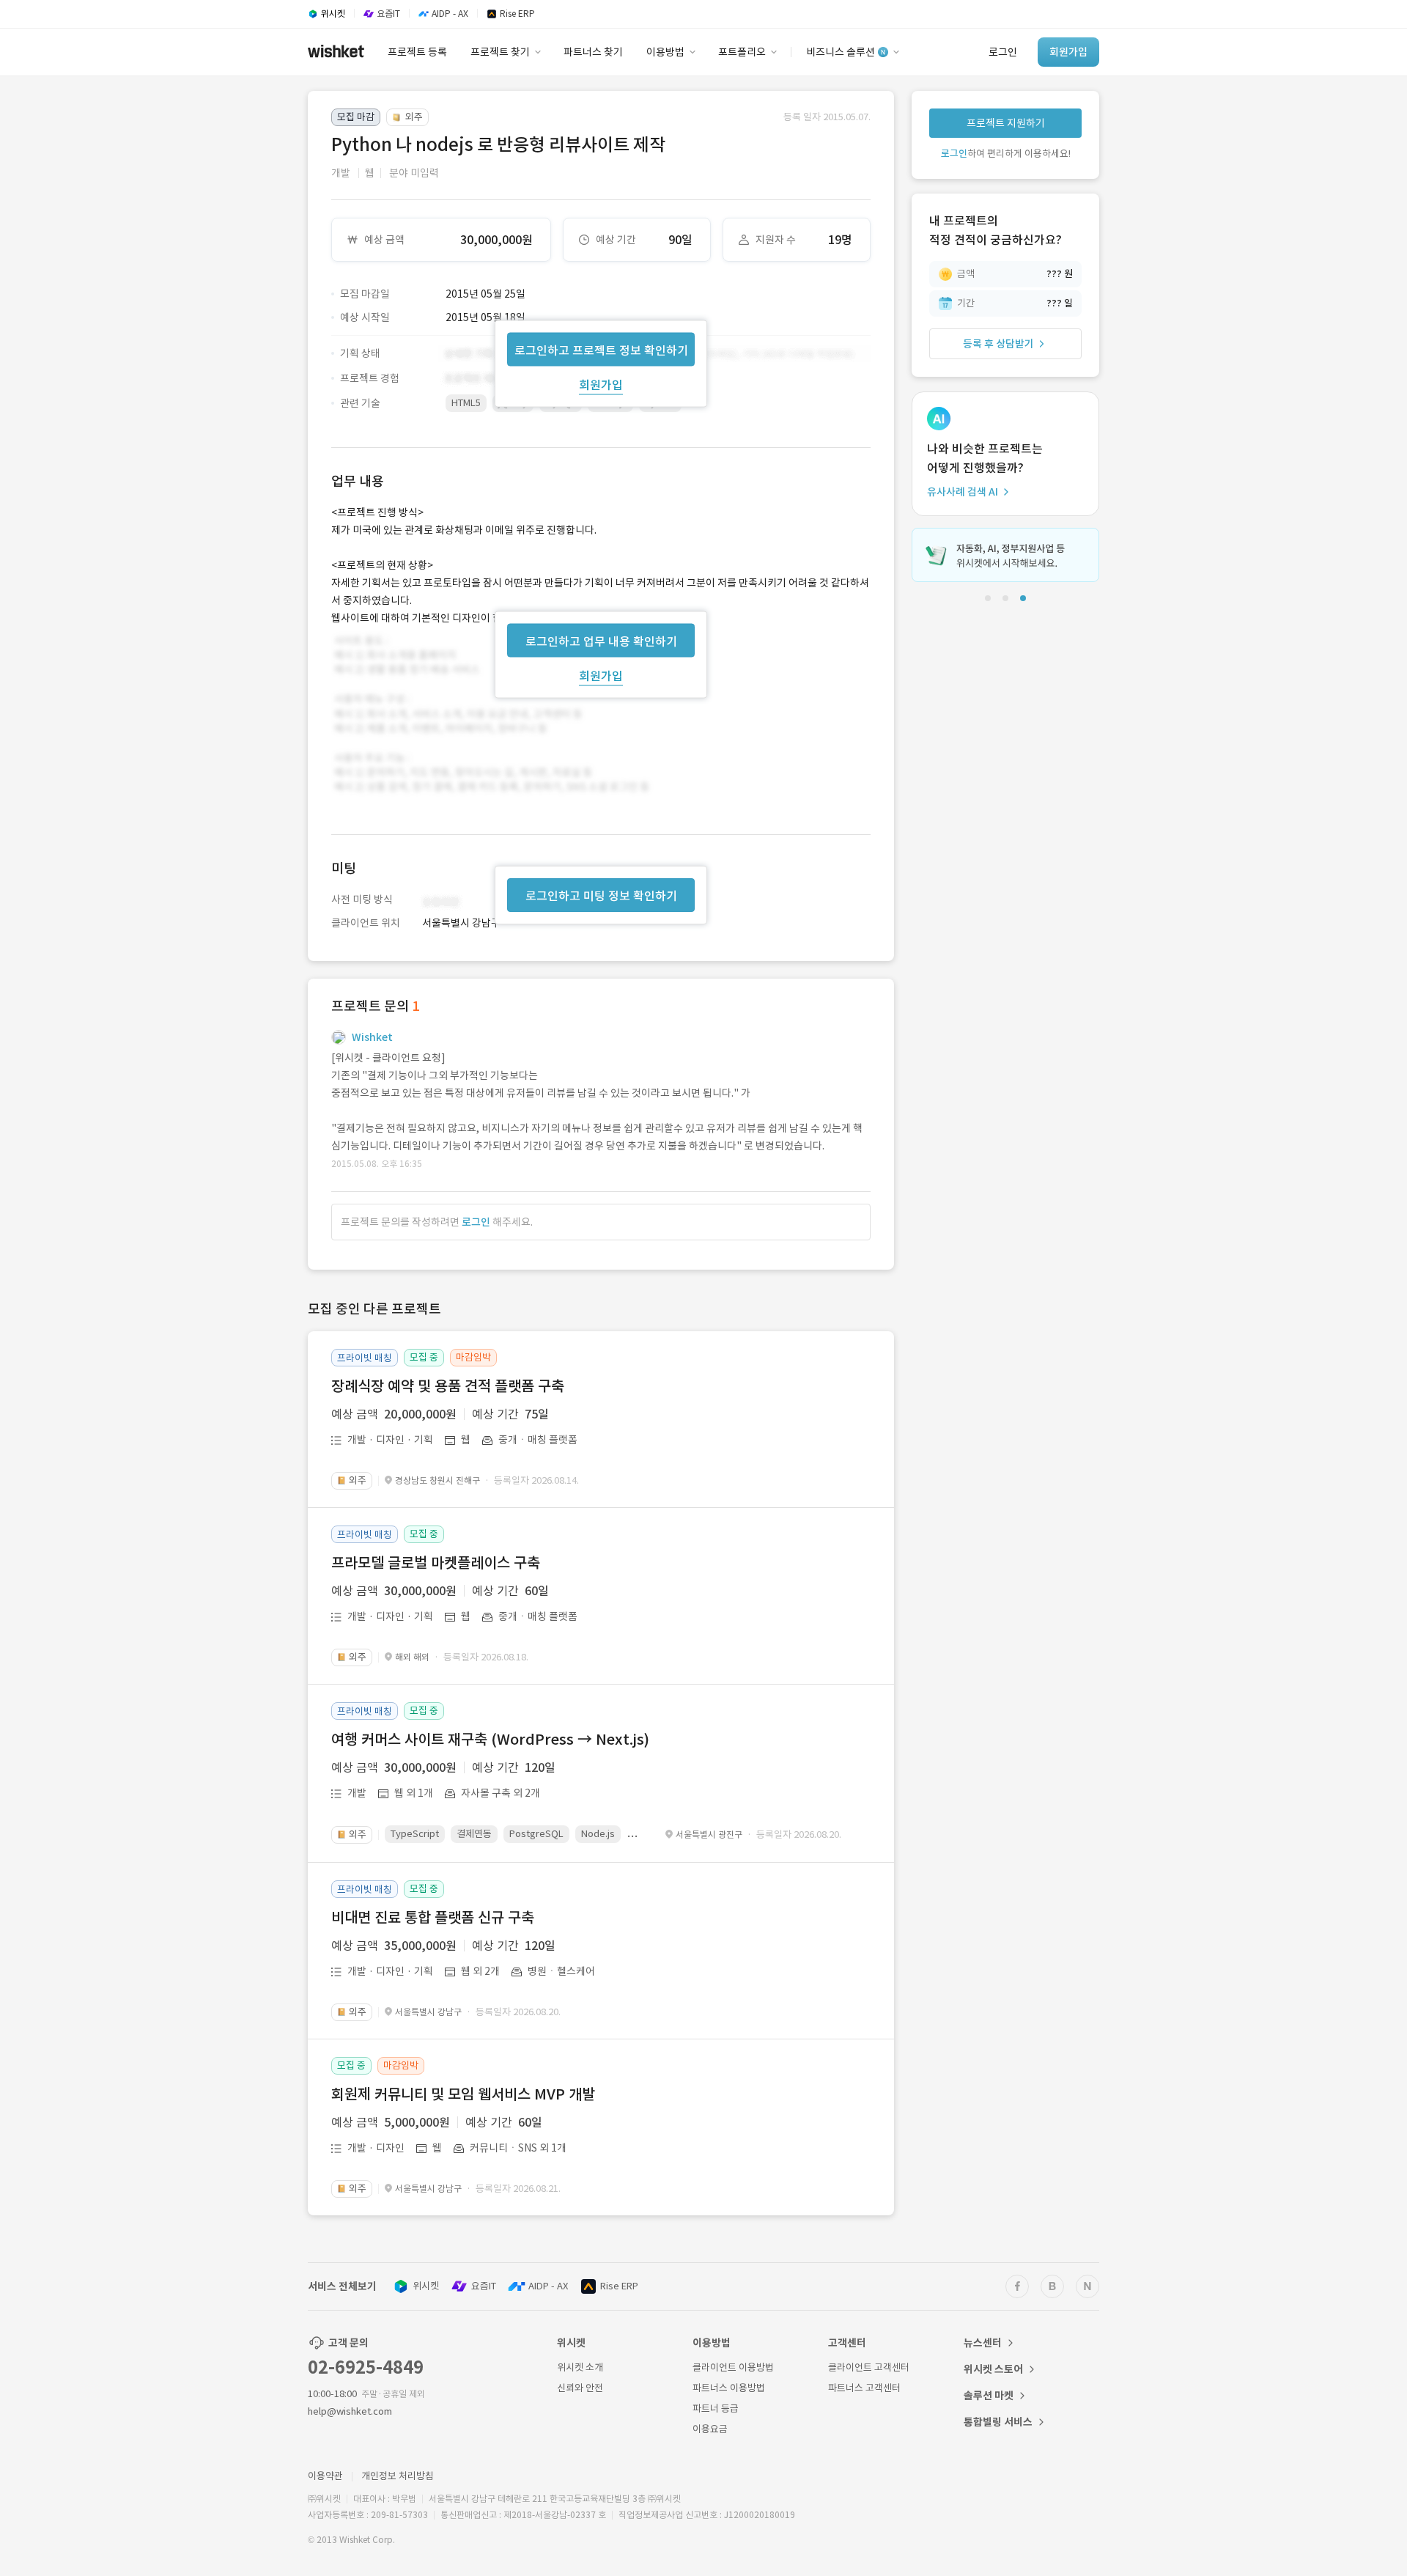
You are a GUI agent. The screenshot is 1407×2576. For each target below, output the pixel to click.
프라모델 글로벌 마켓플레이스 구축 (436, 1563)
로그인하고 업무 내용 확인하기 (601, 641)
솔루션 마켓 (989, 2396)
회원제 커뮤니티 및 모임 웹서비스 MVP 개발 (463, 2094)
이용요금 (710, 2429)
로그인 (476, 1222)
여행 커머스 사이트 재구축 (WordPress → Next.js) (490, 1740)
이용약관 (325, 2476)
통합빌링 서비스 (998, 2422)
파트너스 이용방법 (729, 2388)
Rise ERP (619, 2286)
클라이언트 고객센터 (869, 2367)
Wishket (372, 1037)
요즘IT (484, 2286)
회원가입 (601, 384)
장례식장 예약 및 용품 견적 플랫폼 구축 (448, 1386)
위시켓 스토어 (993, 2369)
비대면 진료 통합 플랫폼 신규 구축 (433, 1918)
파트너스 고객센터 (864, 2388)
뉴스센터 (983, 2343)
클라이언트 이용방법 (733, 2367)
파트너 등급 (716, 2408)
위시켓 (426, 2286)
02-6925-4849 (366, 2367)
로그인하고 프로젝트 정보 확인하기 (601, 350)
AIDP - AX (548, 2286)
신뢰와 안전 (580, 2388)
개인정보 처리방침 (398, 2476)
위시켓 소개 (580, 2367)
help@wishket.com (350, 2411)
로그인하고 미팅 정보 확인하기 (601, 896)
